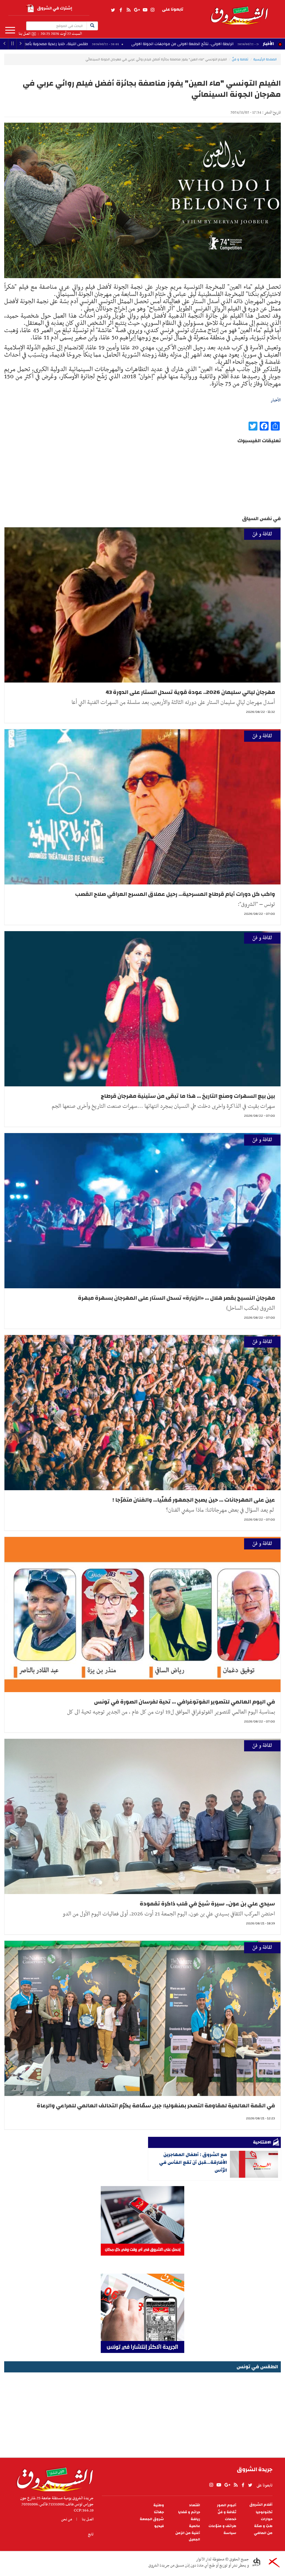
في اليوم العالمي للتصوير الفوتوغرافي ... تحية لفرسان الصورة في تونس (185, 1702)
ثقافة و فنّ (240, 59)
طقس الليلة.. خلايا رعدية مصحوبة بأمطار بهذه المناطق (169, 44)
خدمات (231, 2519)
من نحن (67, 2519)
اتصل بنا (24, 34)
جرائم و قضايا (189, 2512)
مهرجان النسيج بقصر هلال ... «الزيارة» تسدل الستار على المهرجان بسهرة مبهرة (176, 1298)
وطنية (159, 2505)
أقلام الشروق (261, 2505)
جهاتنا (159, 2512)
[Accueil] (53, 2478)
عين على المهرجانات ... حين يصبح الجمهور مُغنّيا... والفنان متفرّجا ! (194, 1500)
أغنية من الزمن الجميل (188, 2536)
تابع (91, 2534)
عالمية (195, 2526)
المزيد (10, 30)
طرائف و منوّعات (222, 2526)
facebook (121, 10)
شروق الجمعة (152, 2519)
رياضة (195, 2519)
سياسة (230, 2533)
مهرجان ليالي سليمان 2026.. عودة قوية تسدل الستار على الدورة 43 (190, 692)
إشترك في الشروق (55, 8)
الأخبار (268, 44)
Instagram (153, 10)
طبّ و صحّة (263, 2526)
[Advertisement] (142, 2413)
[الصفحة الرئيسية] (239, 12)
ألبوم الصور (227, 2505)
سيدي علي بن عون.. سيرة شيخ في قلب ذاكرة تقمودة (207, 1904)
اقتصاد (195, 2505)
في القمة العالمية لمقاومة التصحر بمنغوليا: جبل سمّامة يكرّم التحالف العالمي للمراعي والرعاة (156, 2106)
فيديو (159, 2526)
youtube (145, 10)
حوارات (267, 2519)
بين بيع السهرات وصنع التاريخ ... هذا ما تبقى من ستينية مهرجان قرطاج (188, 1096)
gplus (137, 10)
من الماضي (263, 2533)
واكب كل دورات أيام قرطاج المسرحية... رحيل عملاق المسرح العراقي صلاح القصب (175, 894)
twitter (113, 10)
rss (128, 10)
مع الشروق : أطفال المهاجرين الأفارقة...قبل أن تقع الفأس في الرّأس (193, 2162)
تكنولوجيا (264, 2512)
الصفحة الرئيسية (265, 59)
